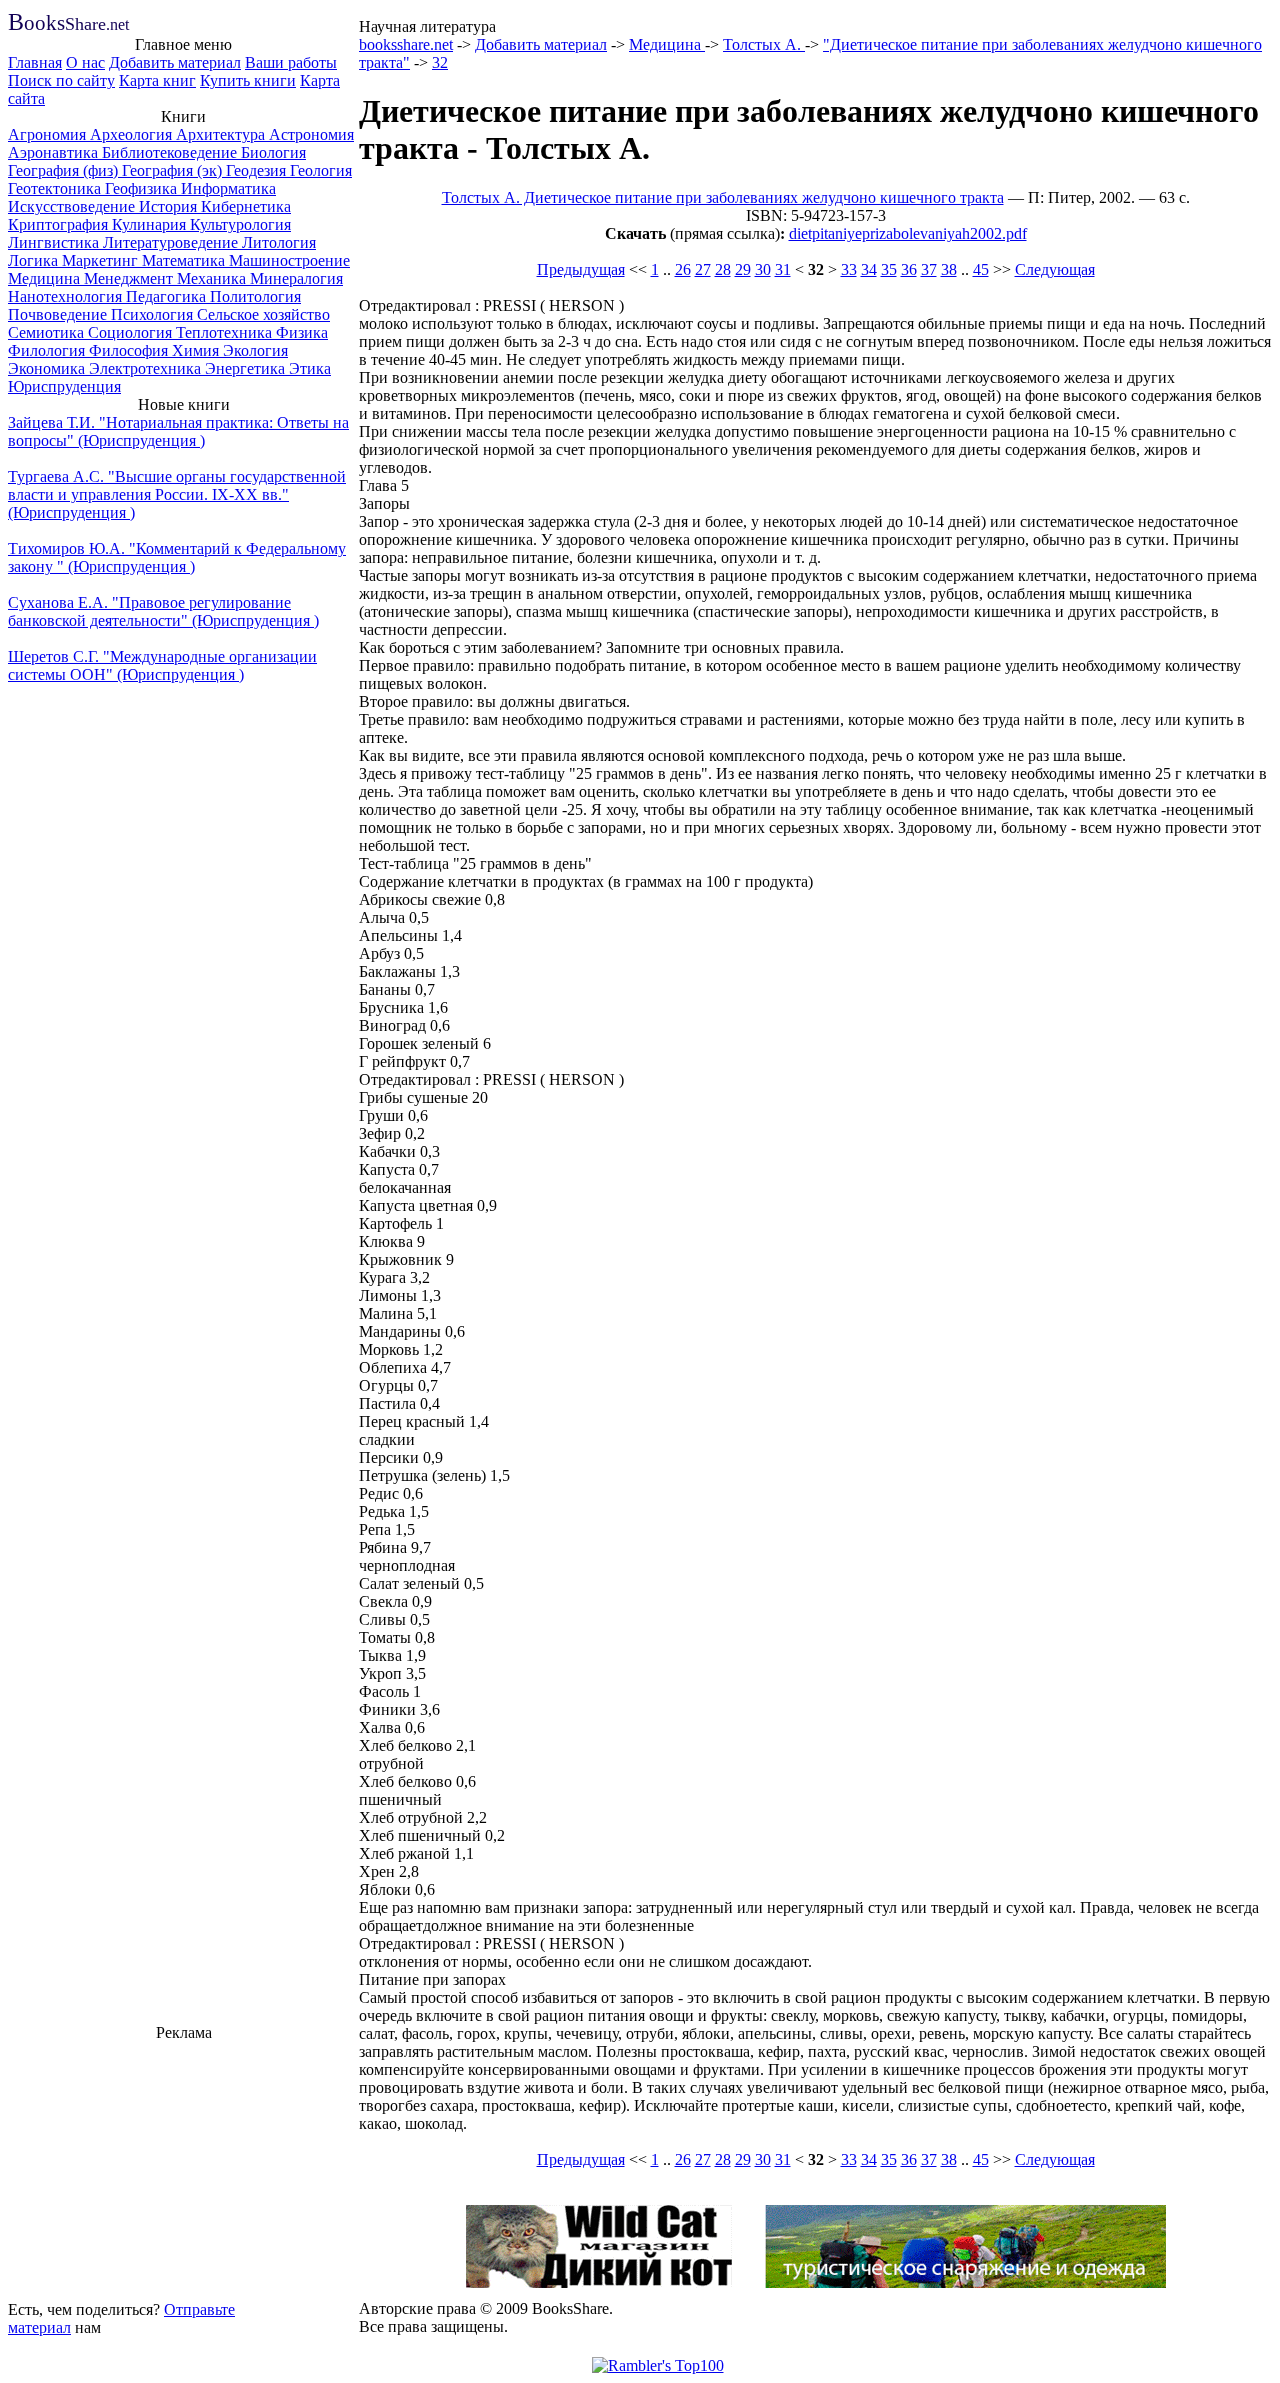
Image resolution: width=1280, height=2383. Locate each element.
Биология (273, 152)
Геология (321, 170)
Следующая (1055, 269)
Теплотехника (226, 332)
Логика (35, 260)
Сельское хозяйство (263, 314)
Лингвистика (55, 242)
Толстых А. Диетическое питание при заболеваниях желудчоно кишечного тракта (723, 197)
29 (743, 269)
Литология (279, 242)
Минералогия (296, 278)
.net (68, 24)
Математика (185, 260)
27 (703, 269)
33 (849, 269)
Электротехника (147, 368)
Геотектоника (56, 188)
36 (909, 269)
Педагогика (168, 296)
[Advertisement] (184, 2168)
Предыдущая (581, 269)
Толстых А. (764, 44)
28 (723, 269)
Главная (35, 62)
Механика (213, 278)
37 (929, 269)
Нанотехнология (67, 296)
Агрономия (49, 134)
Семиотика (48, 332)
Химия (197, 350)
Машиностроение (289, 260)
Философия (130, 350)
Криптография (60, 224)
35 (889, 269)
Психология (154, 314)
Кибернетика (246, 206)
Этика (310, 368)
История (170, 206)
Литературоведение (172, 242)
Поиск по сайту (61, 80)
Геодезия (258, 170)
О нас (85, 62)
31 (783, 269)
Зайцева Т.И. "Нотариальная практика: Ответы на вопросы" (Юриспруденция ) (178, 431)
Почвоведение (59, 314)
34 (869, 269)
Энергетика (247, 368)
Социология (132, 332)
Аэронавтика (55, 152)
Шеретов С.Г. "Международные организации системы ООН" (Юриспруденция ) (162, 665)
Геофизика (143, 188)
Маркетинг (102, 260)
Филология (48, 350)
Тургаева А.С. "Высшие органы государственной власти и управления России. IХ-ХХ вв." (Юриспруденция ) (177, 494)
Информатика (228, 188)
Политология (255, 296)
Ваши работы (291, 62)
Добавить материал (175, 62)
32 (440, 62)
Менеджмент (130, 278)
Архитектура (222, 134)
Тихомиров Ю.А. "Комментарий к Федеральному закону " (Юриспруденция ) (177, 557)
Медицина (46, 278)
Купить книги (248, 80)
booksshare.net (406, 44)
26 (683, 269)
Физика (302, 332)
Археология (133, 134)
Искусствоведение (73, 206)
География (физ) (65, 170)
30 (763, 269)
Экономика (48, 368)
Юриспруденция (64, 386)
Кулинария (151, 224)
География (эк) (174, 170)
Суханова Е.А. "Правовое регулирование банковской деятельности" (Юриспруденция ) (163, 611)
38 (949, 269)
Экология (255, 350)
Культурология (240, 224)
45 (981, 269)
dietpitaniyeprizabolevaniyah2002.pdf (908, 233)
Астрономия (311, 134)
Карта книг (157, 80)
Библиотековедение (171, 152)
